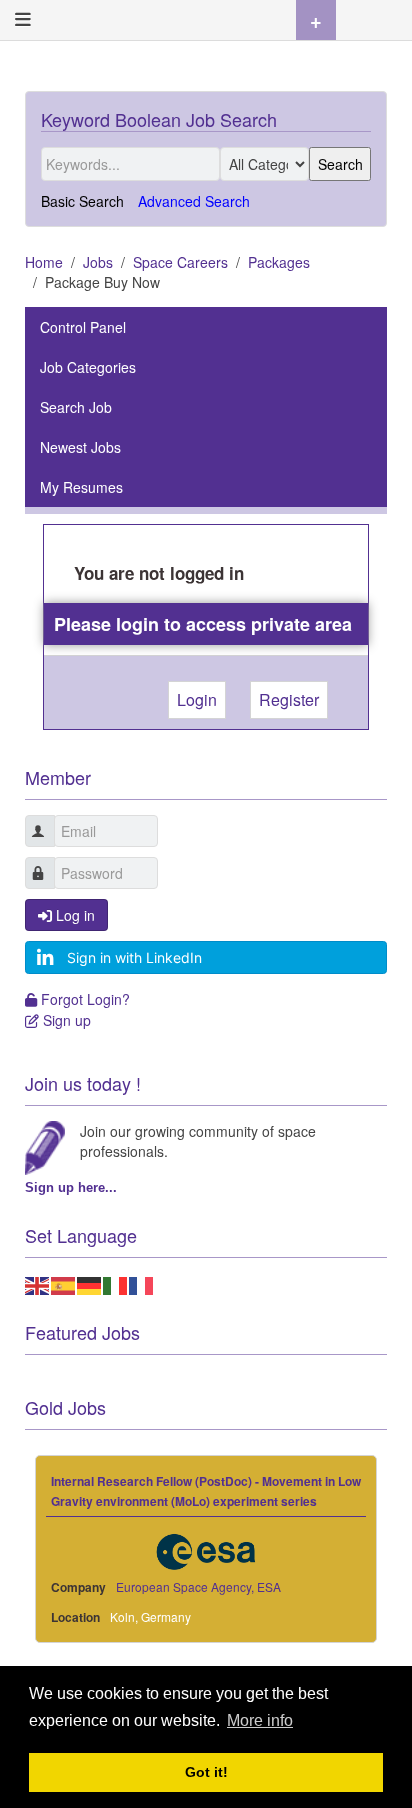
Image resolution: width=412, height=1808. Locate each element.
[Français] (142, 1283)
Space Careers (180, 262)
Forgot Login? (83, 999)
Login (197, 699)
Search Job (76, 407)
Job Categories (88, 367)
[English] (38, 1283)
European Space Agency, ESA (198, 1586)
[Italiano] (116, 1283)
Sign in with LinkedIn (134, 957)
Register (289, 699)
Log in (73, 915)
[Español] (64, 1283)
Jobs (98, 262)
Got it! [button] (206, 1772)
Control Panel (83, 327)
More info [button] (260, 1720)
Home (44, 262)
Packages (279, 262)
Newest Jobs (80, 447)
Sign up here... (71, 1187)
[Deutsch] (90, 1283)
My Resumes (81, 487)
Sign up (64, 1020)
